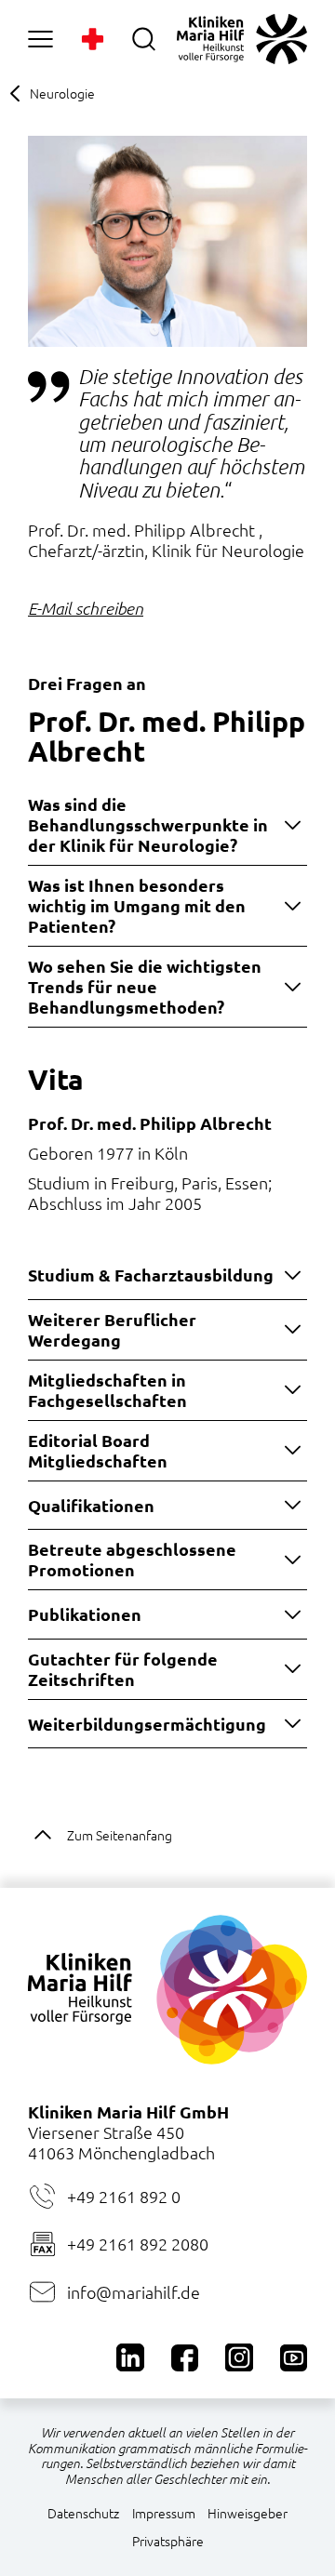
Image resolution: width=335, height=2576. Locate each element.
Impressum (164, 2513)
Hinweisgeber (248, 2513)
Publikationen (85, 1614)
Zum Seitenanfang (120, 1835)
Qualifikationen (91, 1505)
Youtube (294, 2357)
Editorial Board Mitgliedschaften (98, 1450)
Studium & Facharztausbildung (151, 1275)
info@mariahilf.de (134, 2292)
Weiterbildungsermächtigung (147, 1724)
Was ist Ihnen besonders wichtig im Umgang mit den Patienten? (137, 905)
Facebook (185, 2357)
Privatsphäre (168, 2541)
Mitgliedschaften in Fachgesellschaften (107, 1390)
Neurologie (62, 93)
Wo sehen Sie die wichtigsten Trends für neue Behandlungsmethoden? (145, 986)
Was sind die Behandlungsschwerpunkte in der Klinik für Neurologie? (148, 824)
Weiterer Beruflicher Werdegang (112, 1329)
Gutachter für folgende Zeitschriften (123, 1669)
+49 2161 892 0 (124, 2196)
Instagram (239, 2357)
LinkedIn (130, 2357)
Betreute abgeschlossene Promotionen (132, 1559)
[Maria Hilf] (242, 39)
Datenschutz (83, 2513)
